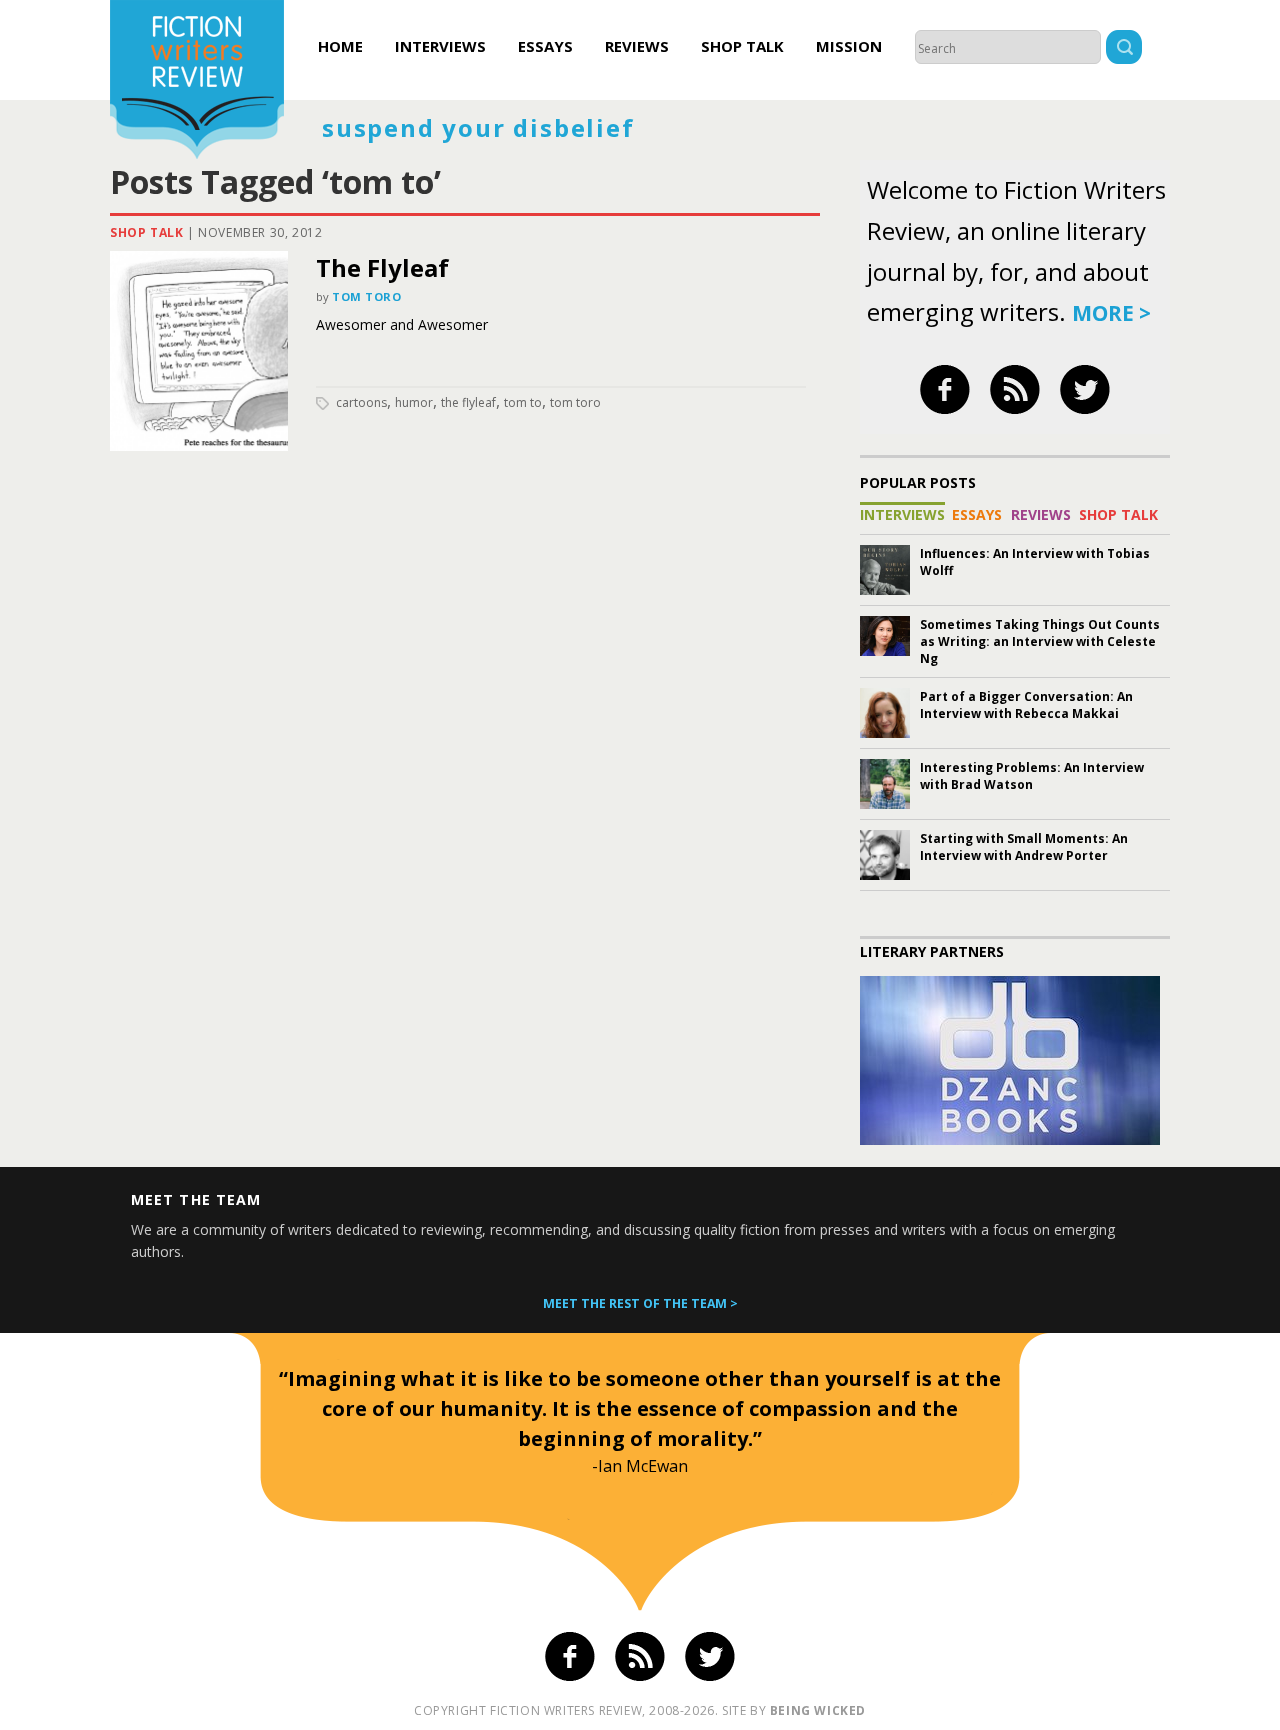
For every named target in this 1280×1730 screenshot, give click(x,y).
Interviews (440, 46)
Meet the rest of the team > (640, 1303)
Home (340, 46)
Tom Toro (366, 296)
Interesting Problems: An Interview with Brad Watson (1032, 776)
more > (1111, 313)
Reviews (637, 46)
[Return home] (197, 82)
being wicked (818, 1710)
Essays (545, 46)
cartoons (361, 402)
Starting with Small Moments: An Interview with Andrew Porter (1024, 847)
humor (414, 402)
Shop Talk (742, 46)
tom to (523, 402)
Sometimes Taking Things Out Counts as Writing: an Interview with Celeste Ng (1040, 641)
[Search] (1124, 49)
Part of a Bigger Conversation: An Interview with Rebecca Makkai (1026, 705)
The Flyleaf (382, 267)
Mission (849, 46)
